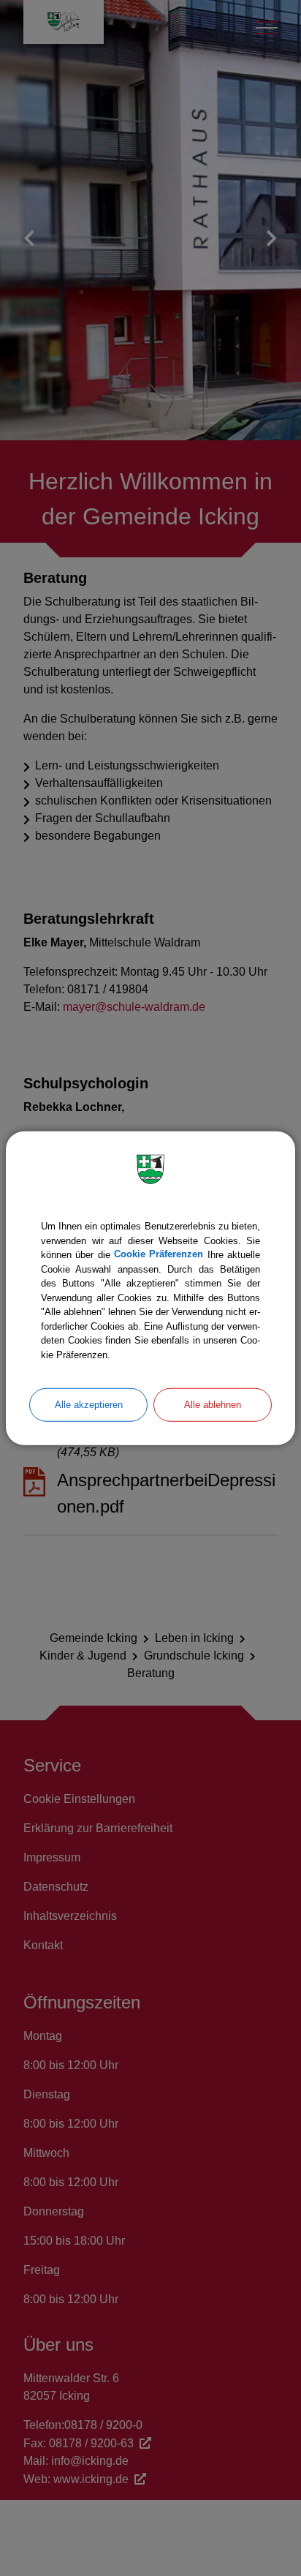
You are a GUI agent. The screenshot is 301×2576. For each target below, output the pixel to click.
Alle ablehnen (213, 1405)
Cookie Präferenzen (159, 1255)
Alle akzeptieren (89, 1405)
